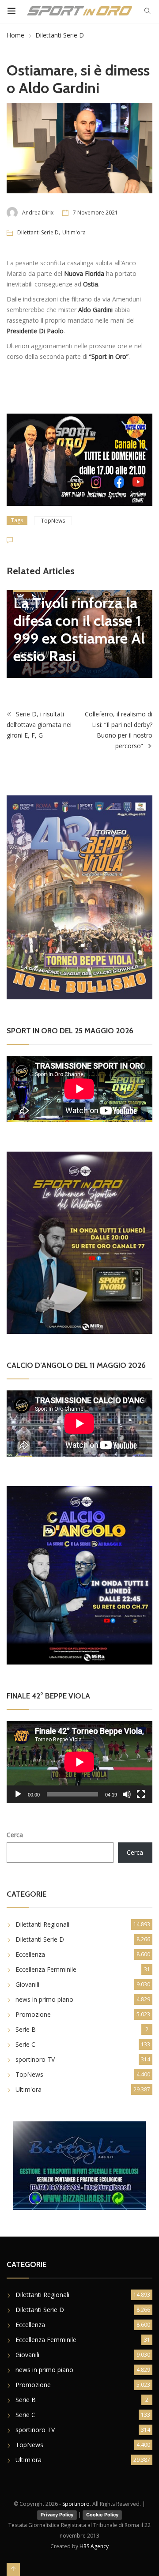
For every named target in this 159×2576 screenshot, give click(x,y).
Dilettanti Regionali (42, 1924)
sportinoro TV (35, 2059)
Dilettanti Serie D (60, 35)
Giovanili (27, 1984)
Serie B (26, 2029)
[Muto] (127, 1794)
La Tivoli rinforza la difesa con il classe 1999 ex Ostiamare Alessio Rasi (79, 629)
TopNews (53, 521)
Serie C (25, 2044)
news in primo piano (44, 1999)
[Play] (18, 1794)
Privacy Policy (57, 2515)
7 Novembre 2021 (95, 213)
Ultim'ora (74, 232)
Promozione (33, 2014)
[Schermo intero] (141, 1794)
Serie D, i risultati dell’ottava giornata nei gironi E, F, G (39, 725)
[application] (79, 1762)
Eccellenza (30, 1954)
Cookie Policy (102, 2515)
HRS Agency (94, 2546)
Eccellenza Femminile (46, 1969)
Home (15, 35)
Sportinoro (76, 2504)
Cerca (15, 1835)
